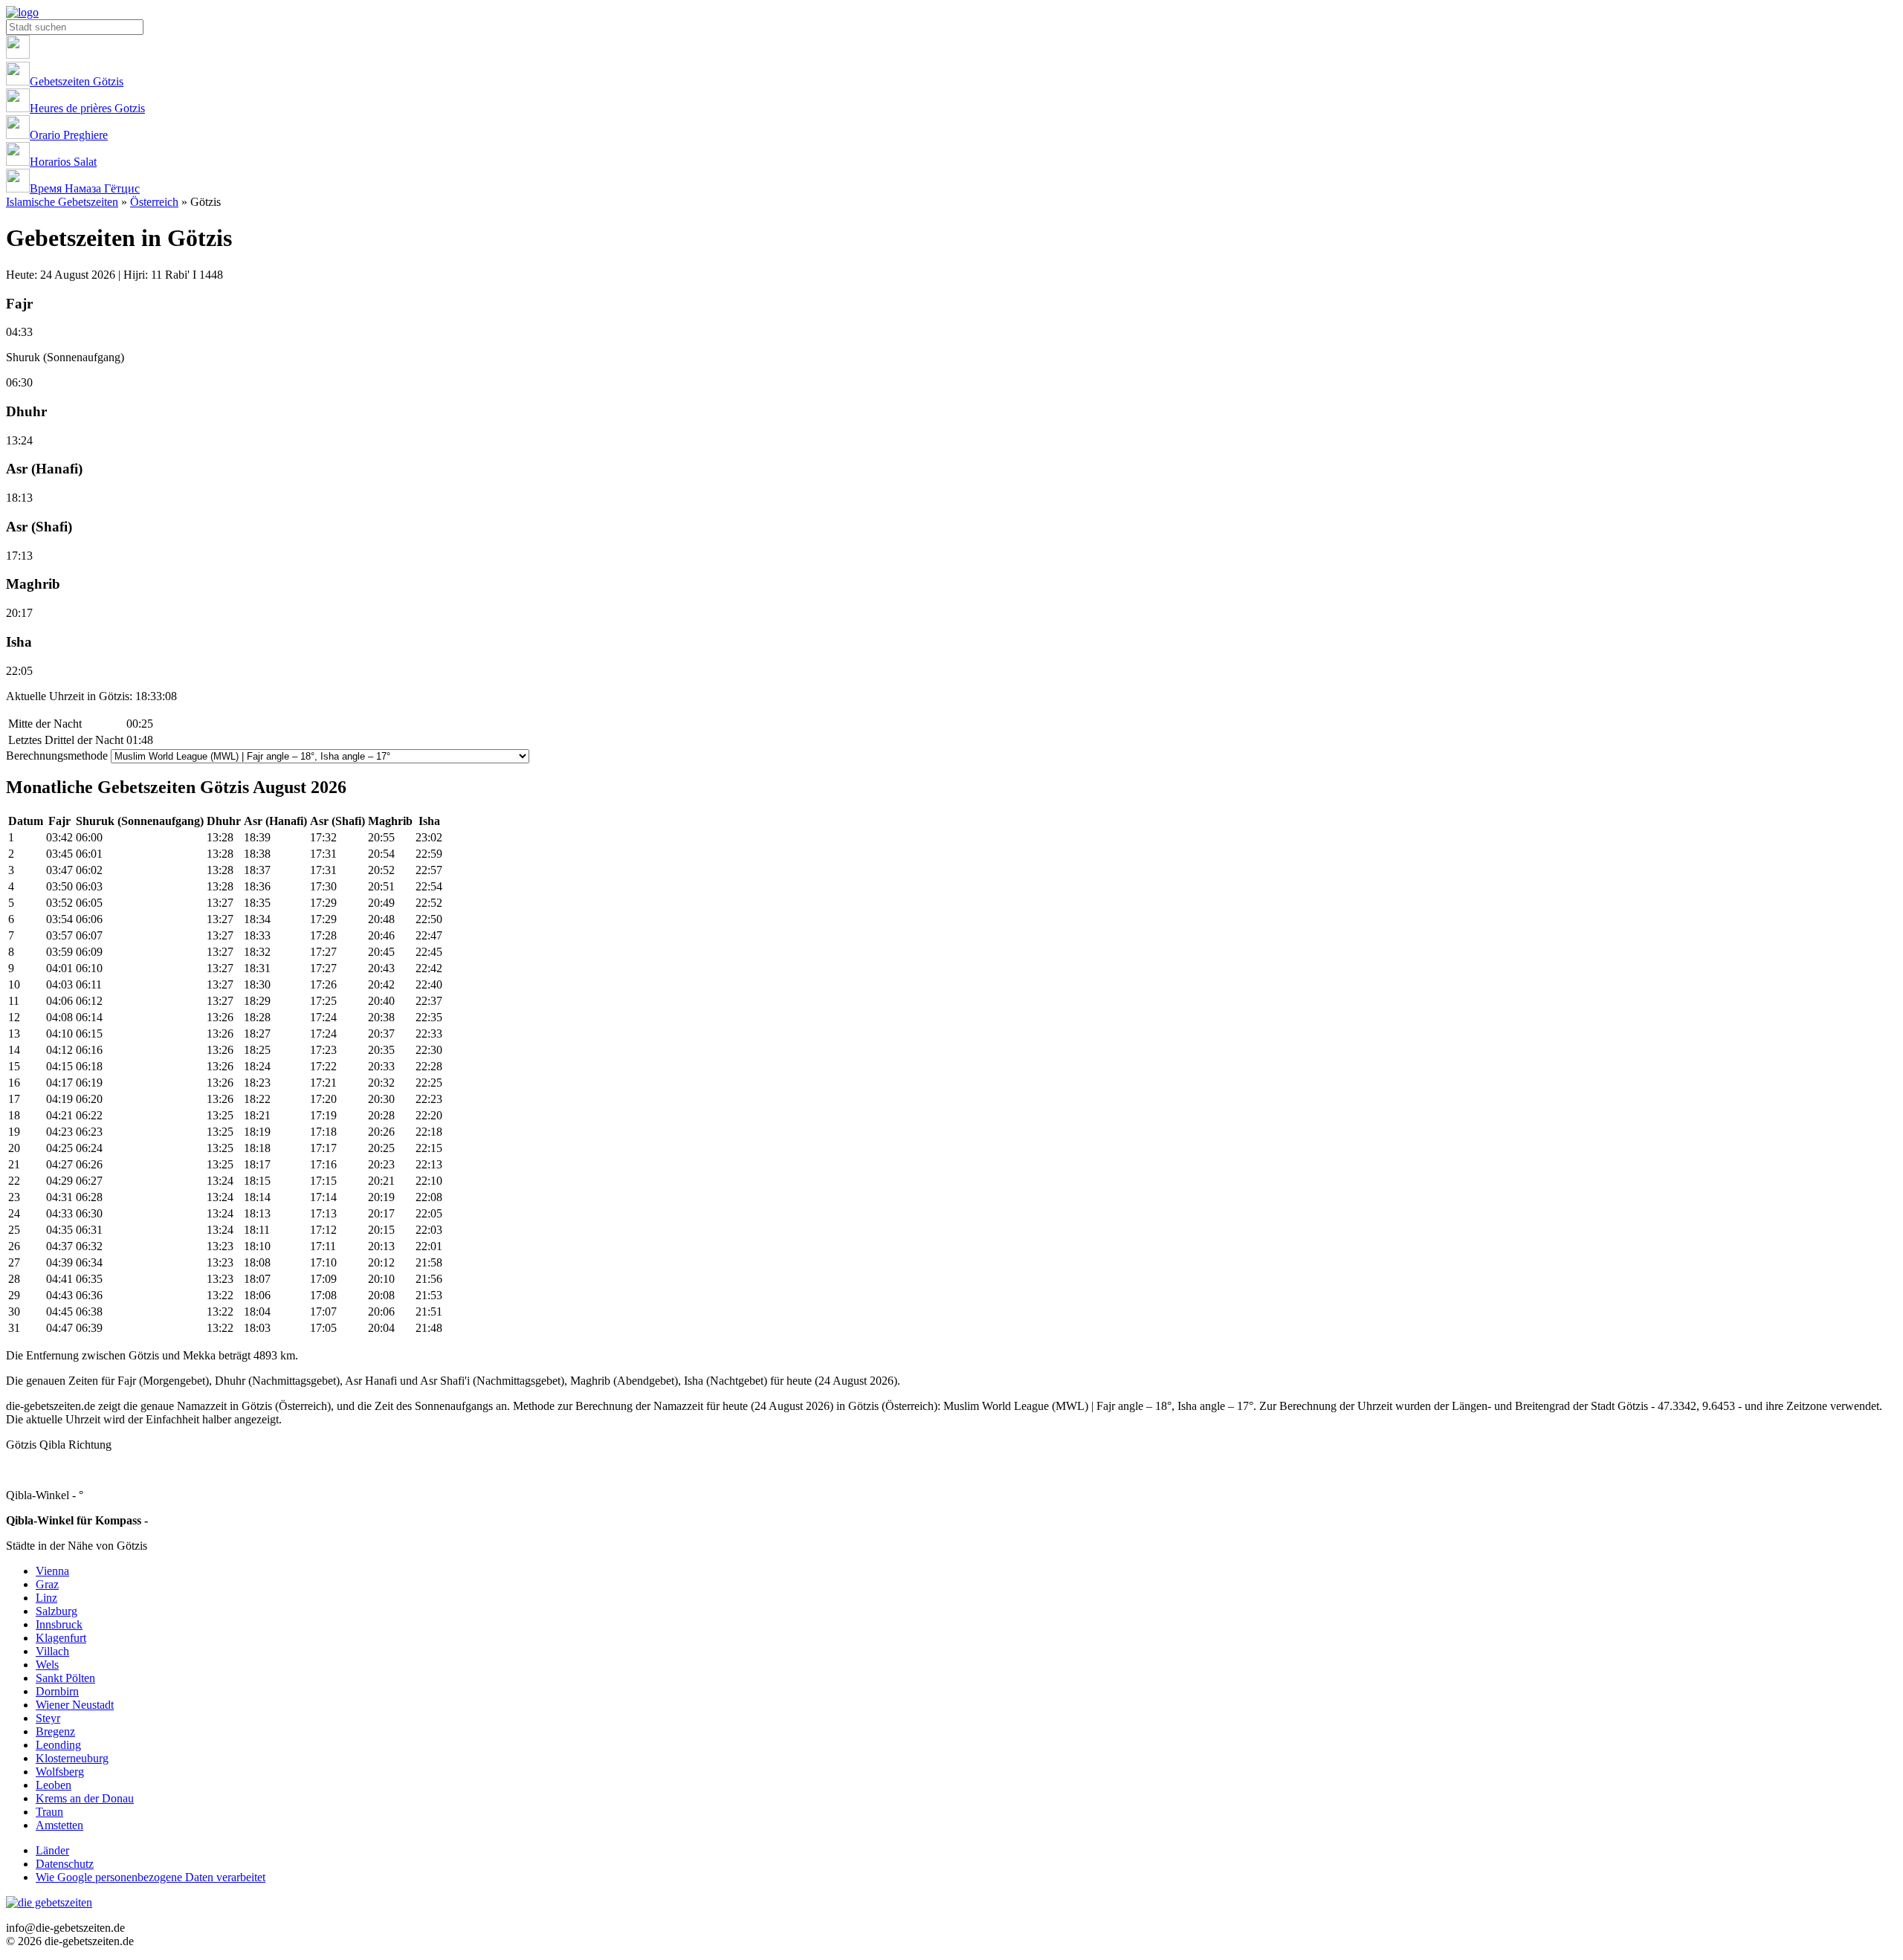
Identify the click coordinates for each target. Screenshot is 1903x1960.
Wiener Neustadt (75, 1705)
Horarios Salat (63, 162)
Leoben (54, 1785)
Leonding (58, 1745)
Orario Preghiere (69, 135)
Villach (52, 1651)
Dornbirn (57, 1691)
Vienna (52, 1571)
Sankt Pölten (65, 1678)
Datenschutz (65, 1864)
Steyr (48, 1718)
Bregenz (55, 1731)
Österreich (154, 202)
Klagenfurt (61, 1638)
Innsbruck (59, 1624)
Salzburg (56, 1611)
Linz (46, 1598)
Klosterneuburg (72, 1758)
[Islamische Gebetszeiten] (22, 12)
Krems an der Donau (85, 1798)
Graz (47, 1584)
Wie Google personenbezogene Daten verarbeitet (151, 1877)
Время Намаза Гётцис (85, 188)
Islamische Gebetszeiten (62, 202)
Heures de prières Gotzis (87, 108)
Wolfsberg (60, 1772)
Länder (52, 1850)
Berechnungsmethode (57, 756)
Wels (47, 1665)
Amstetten (59, 1825)
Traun (49, 1812)
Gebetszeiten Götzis (77, 81)
